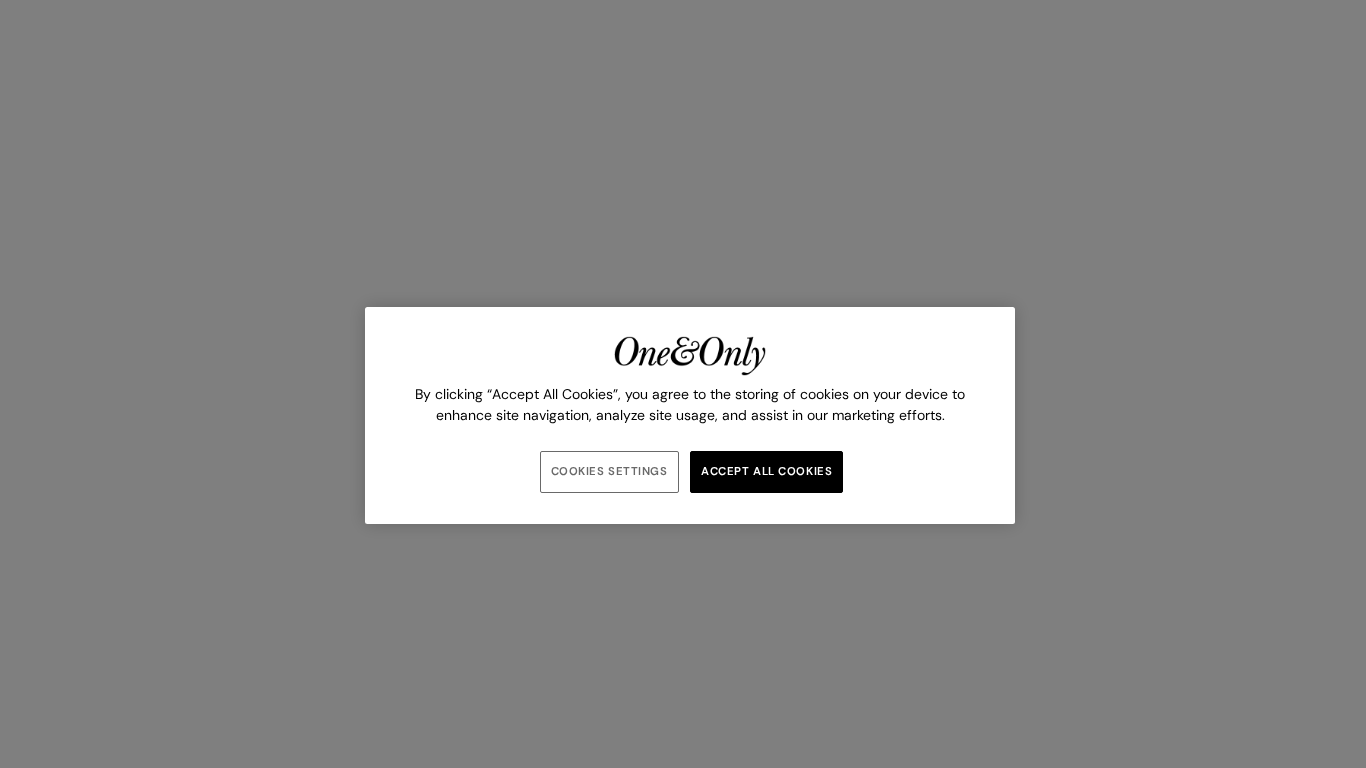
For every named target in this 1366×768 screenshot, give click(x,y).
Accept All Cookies (766, 471)
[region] (690, 415)
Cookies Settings (609, 471)
